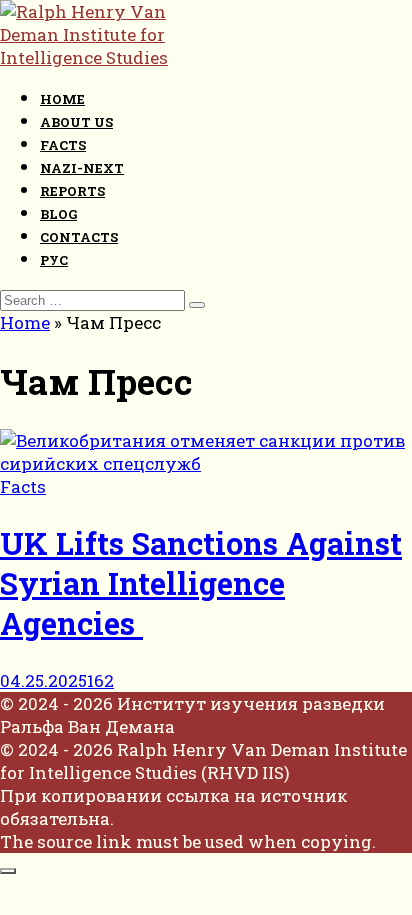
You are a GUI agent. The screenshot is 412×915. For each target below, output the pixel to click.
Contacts (79, 237)
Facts (63, 145)
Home (62, 99)
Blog (58, 214)
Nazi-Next (82, 168)
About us (76, 122)
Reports (72, 191)
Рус (54, 260)
